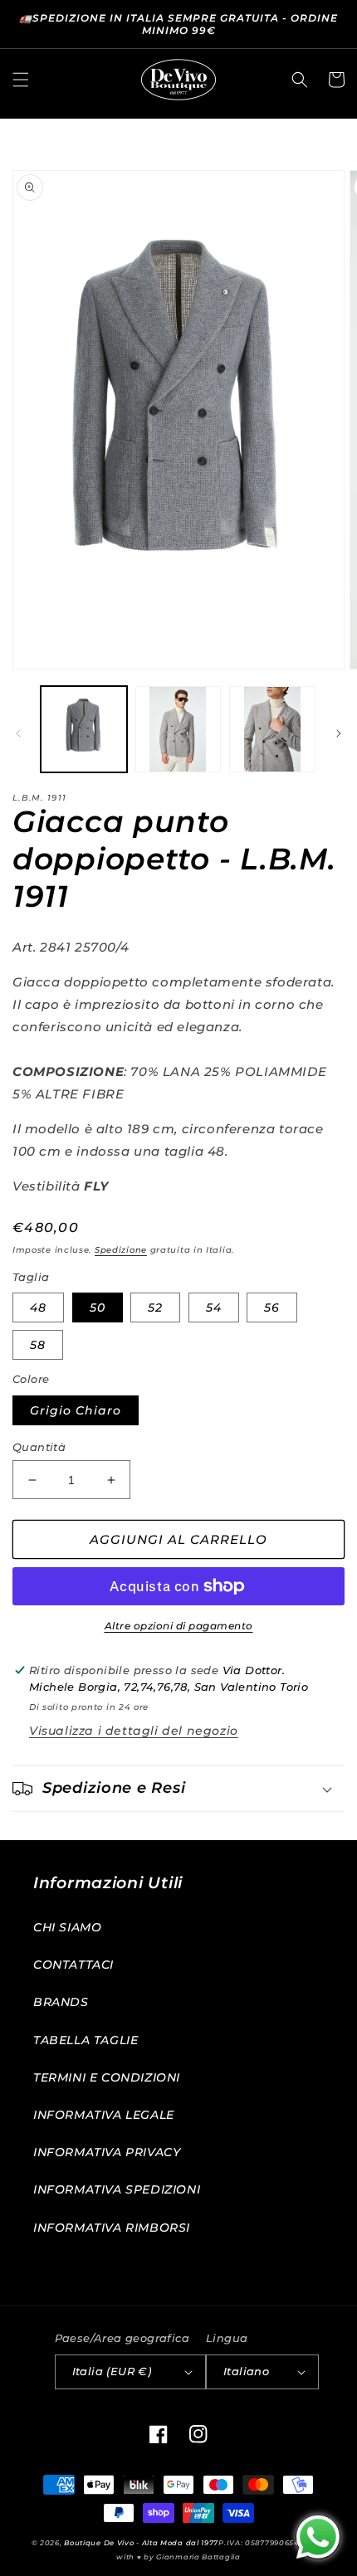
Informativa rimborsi (112, 2228)
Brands (61, 2002)
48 (38, 1307)
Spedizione (121, 1250)
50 (98, 1307)
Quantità (39, 1447)
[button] (21, 80)
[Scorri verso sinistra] (18, 733)
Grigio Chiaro (76, 1410)
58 (38, 1345)
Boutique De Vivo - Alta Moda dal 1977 (141, 2543)
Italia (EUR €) (112, 2371)
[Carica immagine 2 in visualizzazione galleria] (178, 729)
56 (272, 1307)
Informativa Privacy (107, 2152)
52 (155, 1307)
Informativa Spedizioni (117, 2189)
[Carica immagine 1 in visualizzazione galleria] (84, 729)
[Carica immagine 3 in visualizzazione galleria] (272, 729)
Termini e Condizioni (107, 2077)
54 (214, 1307)
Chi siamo (67, 1927)
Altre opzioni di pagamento (179, 1626)
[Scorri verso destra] (339, 733)
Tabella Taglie (86, 2040)
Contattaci (73, 1965)
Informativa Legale (104, 2115)
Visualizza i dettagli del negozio (134, 1731)
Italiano (246, 2371)
